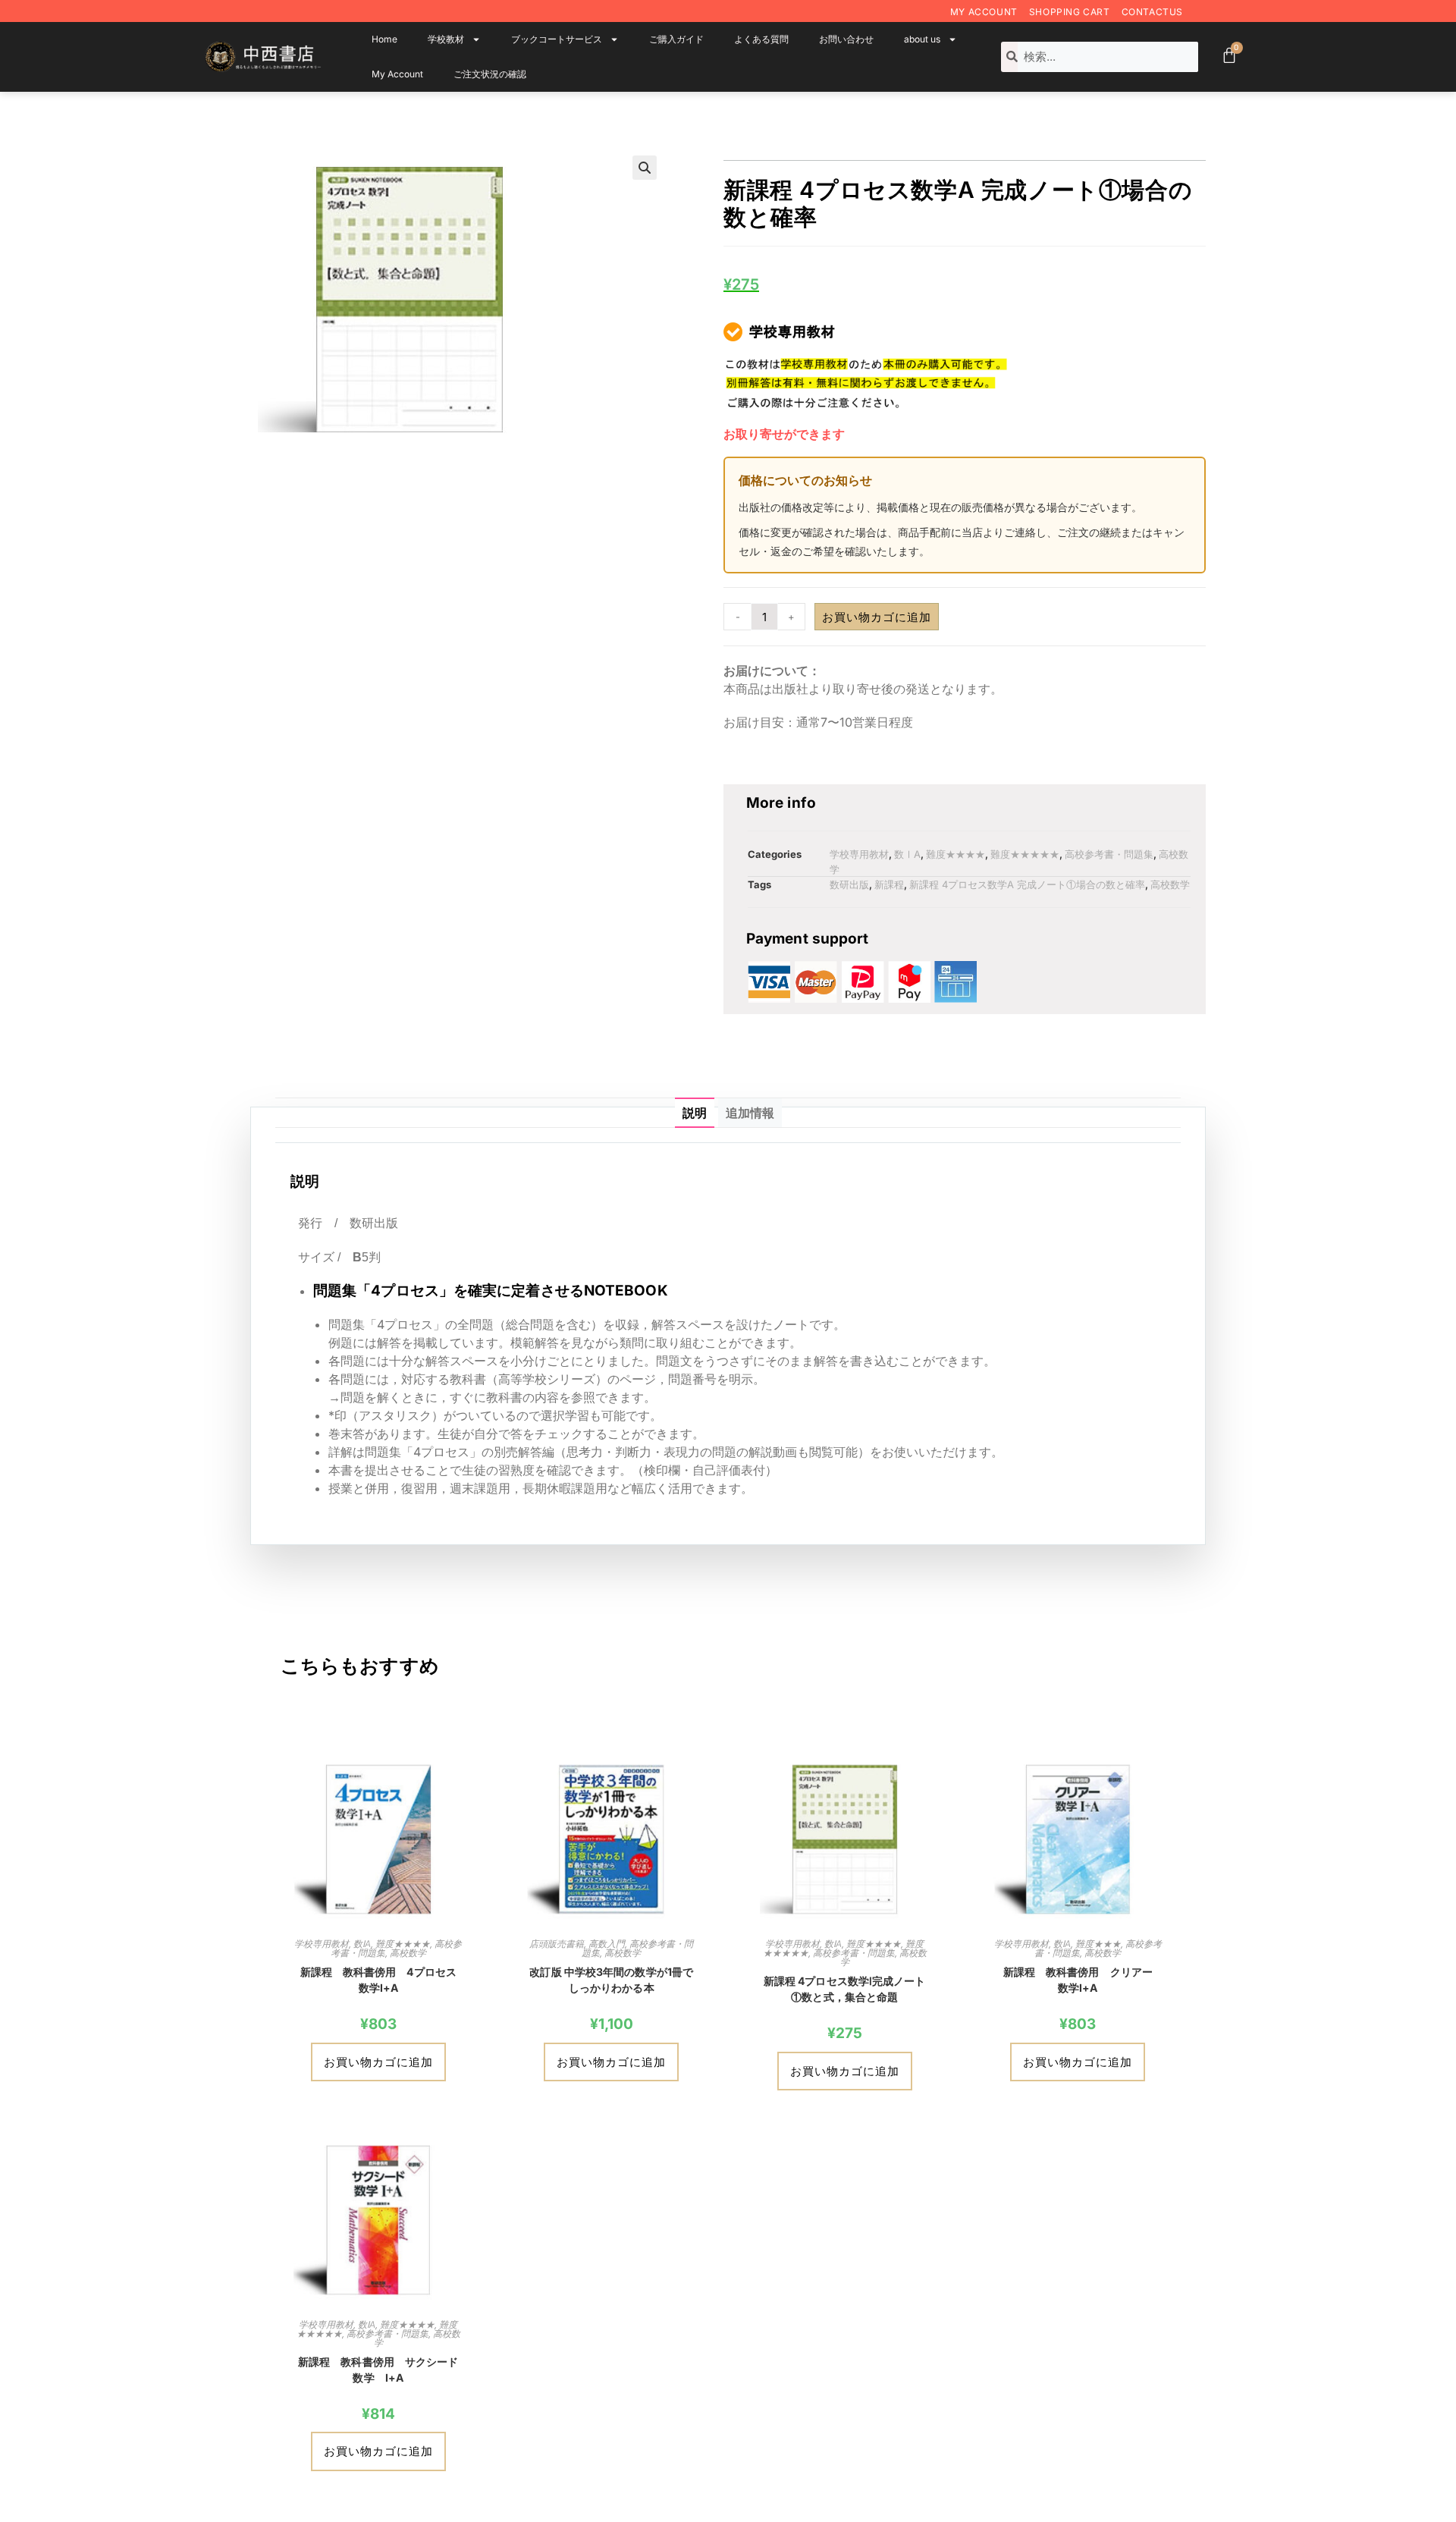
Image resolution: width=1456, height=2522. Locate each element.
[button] (645, 168)
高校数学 (1170, 884)
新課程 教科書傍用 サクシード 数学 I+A (381, 2370)
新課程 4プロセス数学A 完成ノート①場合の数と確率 (1027, 884)
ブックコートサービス (557, 39)
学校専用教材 (859, 854)
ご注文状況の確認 (490, 74)
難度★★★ (1098, 1944)
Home (384, 39)
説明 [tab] (695, 1113)
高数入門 (607, 1944)
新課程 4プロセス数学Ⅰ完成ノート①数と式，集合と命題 (845, 1989)
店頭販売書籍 (557, 1944)
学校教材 (446, 39)
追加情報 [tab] (750, 1113)
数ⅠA (907, 854)
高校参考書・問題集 (1109, 854)
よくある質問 (761, 39)
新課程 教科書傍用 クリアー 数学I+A (1083, 1980)
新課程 (889, 884)
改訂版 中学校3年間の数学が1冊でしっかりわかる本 (611, 1980)
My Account (984, 12)
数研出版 (849, 884)
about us (922, 39)
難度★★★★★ (1025, 854)
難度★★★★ (955, 854)
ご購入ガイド (676, 39)
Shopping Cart (1070, 12)
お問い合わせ (846, 39)
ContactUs (1152, 12)
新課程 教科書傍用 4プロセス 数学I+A (382, 1980)
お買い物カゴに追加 (877, 617)
